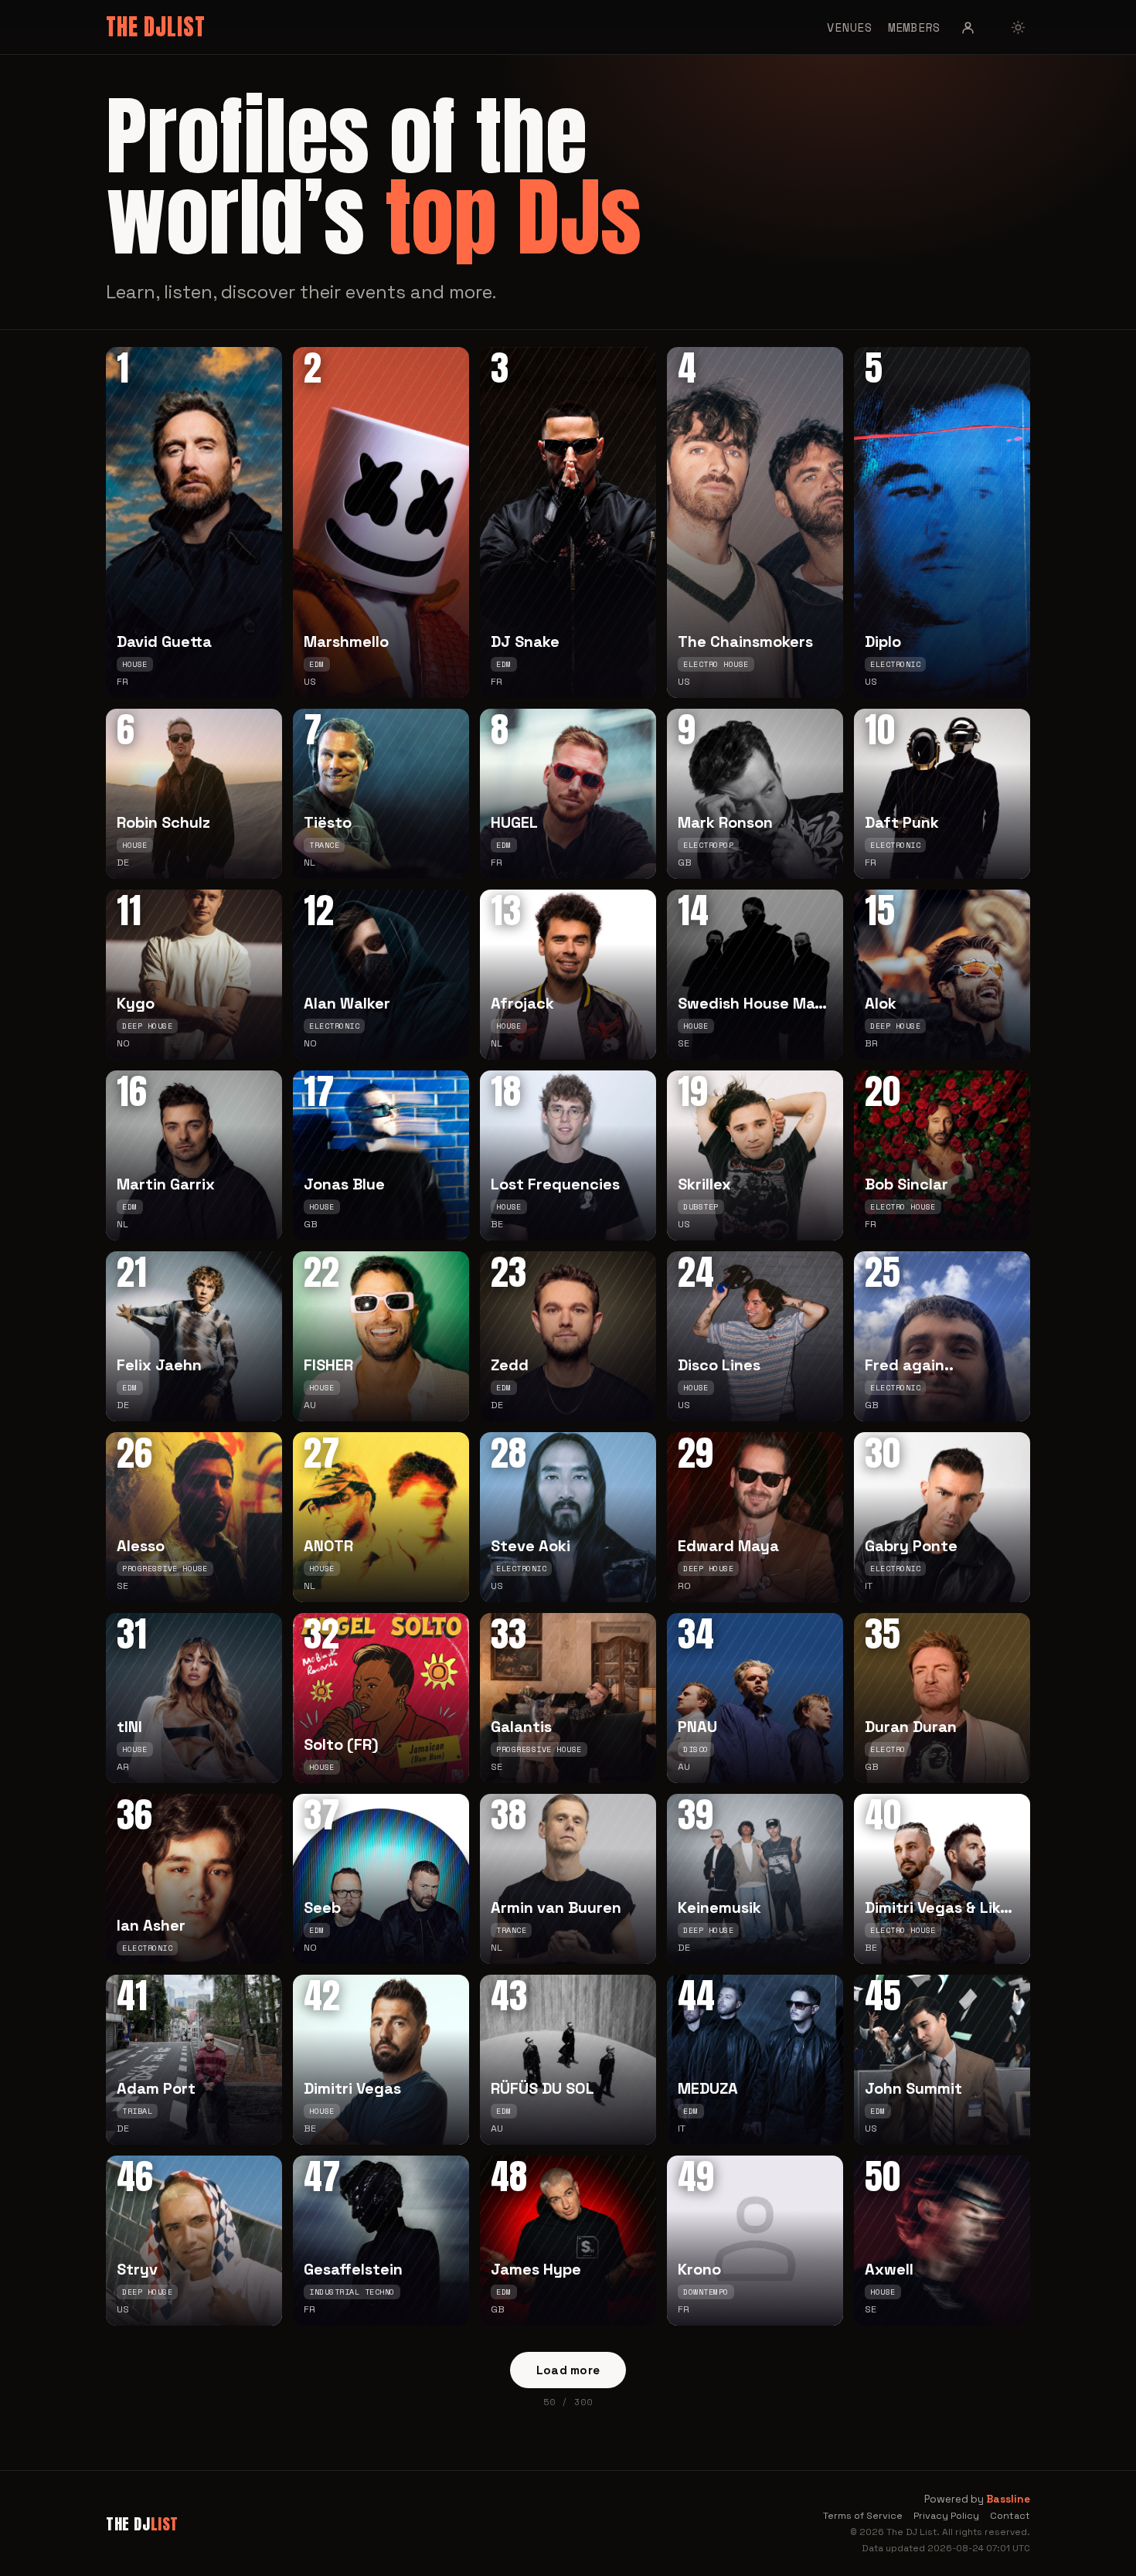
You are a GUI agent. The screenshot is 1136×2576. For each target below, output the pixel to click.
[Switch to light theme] (1018, 27)
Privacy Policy (946, 2516)
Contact (1010, 2516)
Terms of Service (863, 2516)
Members (914, 27)
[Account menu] (968, 27)
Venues (850, 27)
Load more (568, 2370)
